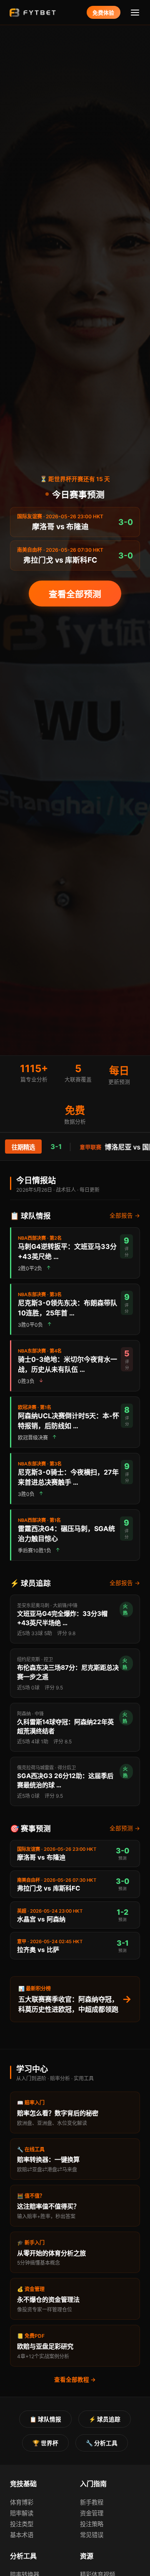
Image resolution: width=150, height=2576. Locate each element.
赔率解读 (22, 2513)
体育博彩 (22, 2502)
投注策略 (92, 2524)
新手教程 (92, 2502)
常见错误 (92, 2535)
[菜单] (135, 12)
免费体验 (103, 13)
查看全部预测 (75, 594)
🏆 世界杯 (45, 2443)
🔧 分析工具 (102, 2443)
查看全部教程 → (75, 2380)
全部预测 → (125, 1828)
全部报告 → (125, 1215)
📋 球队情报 (45, 2419)
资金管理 (92, 2513)
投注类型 (22, 2524)
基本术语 (22, 2535)
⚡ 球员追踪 (105, 2419)
